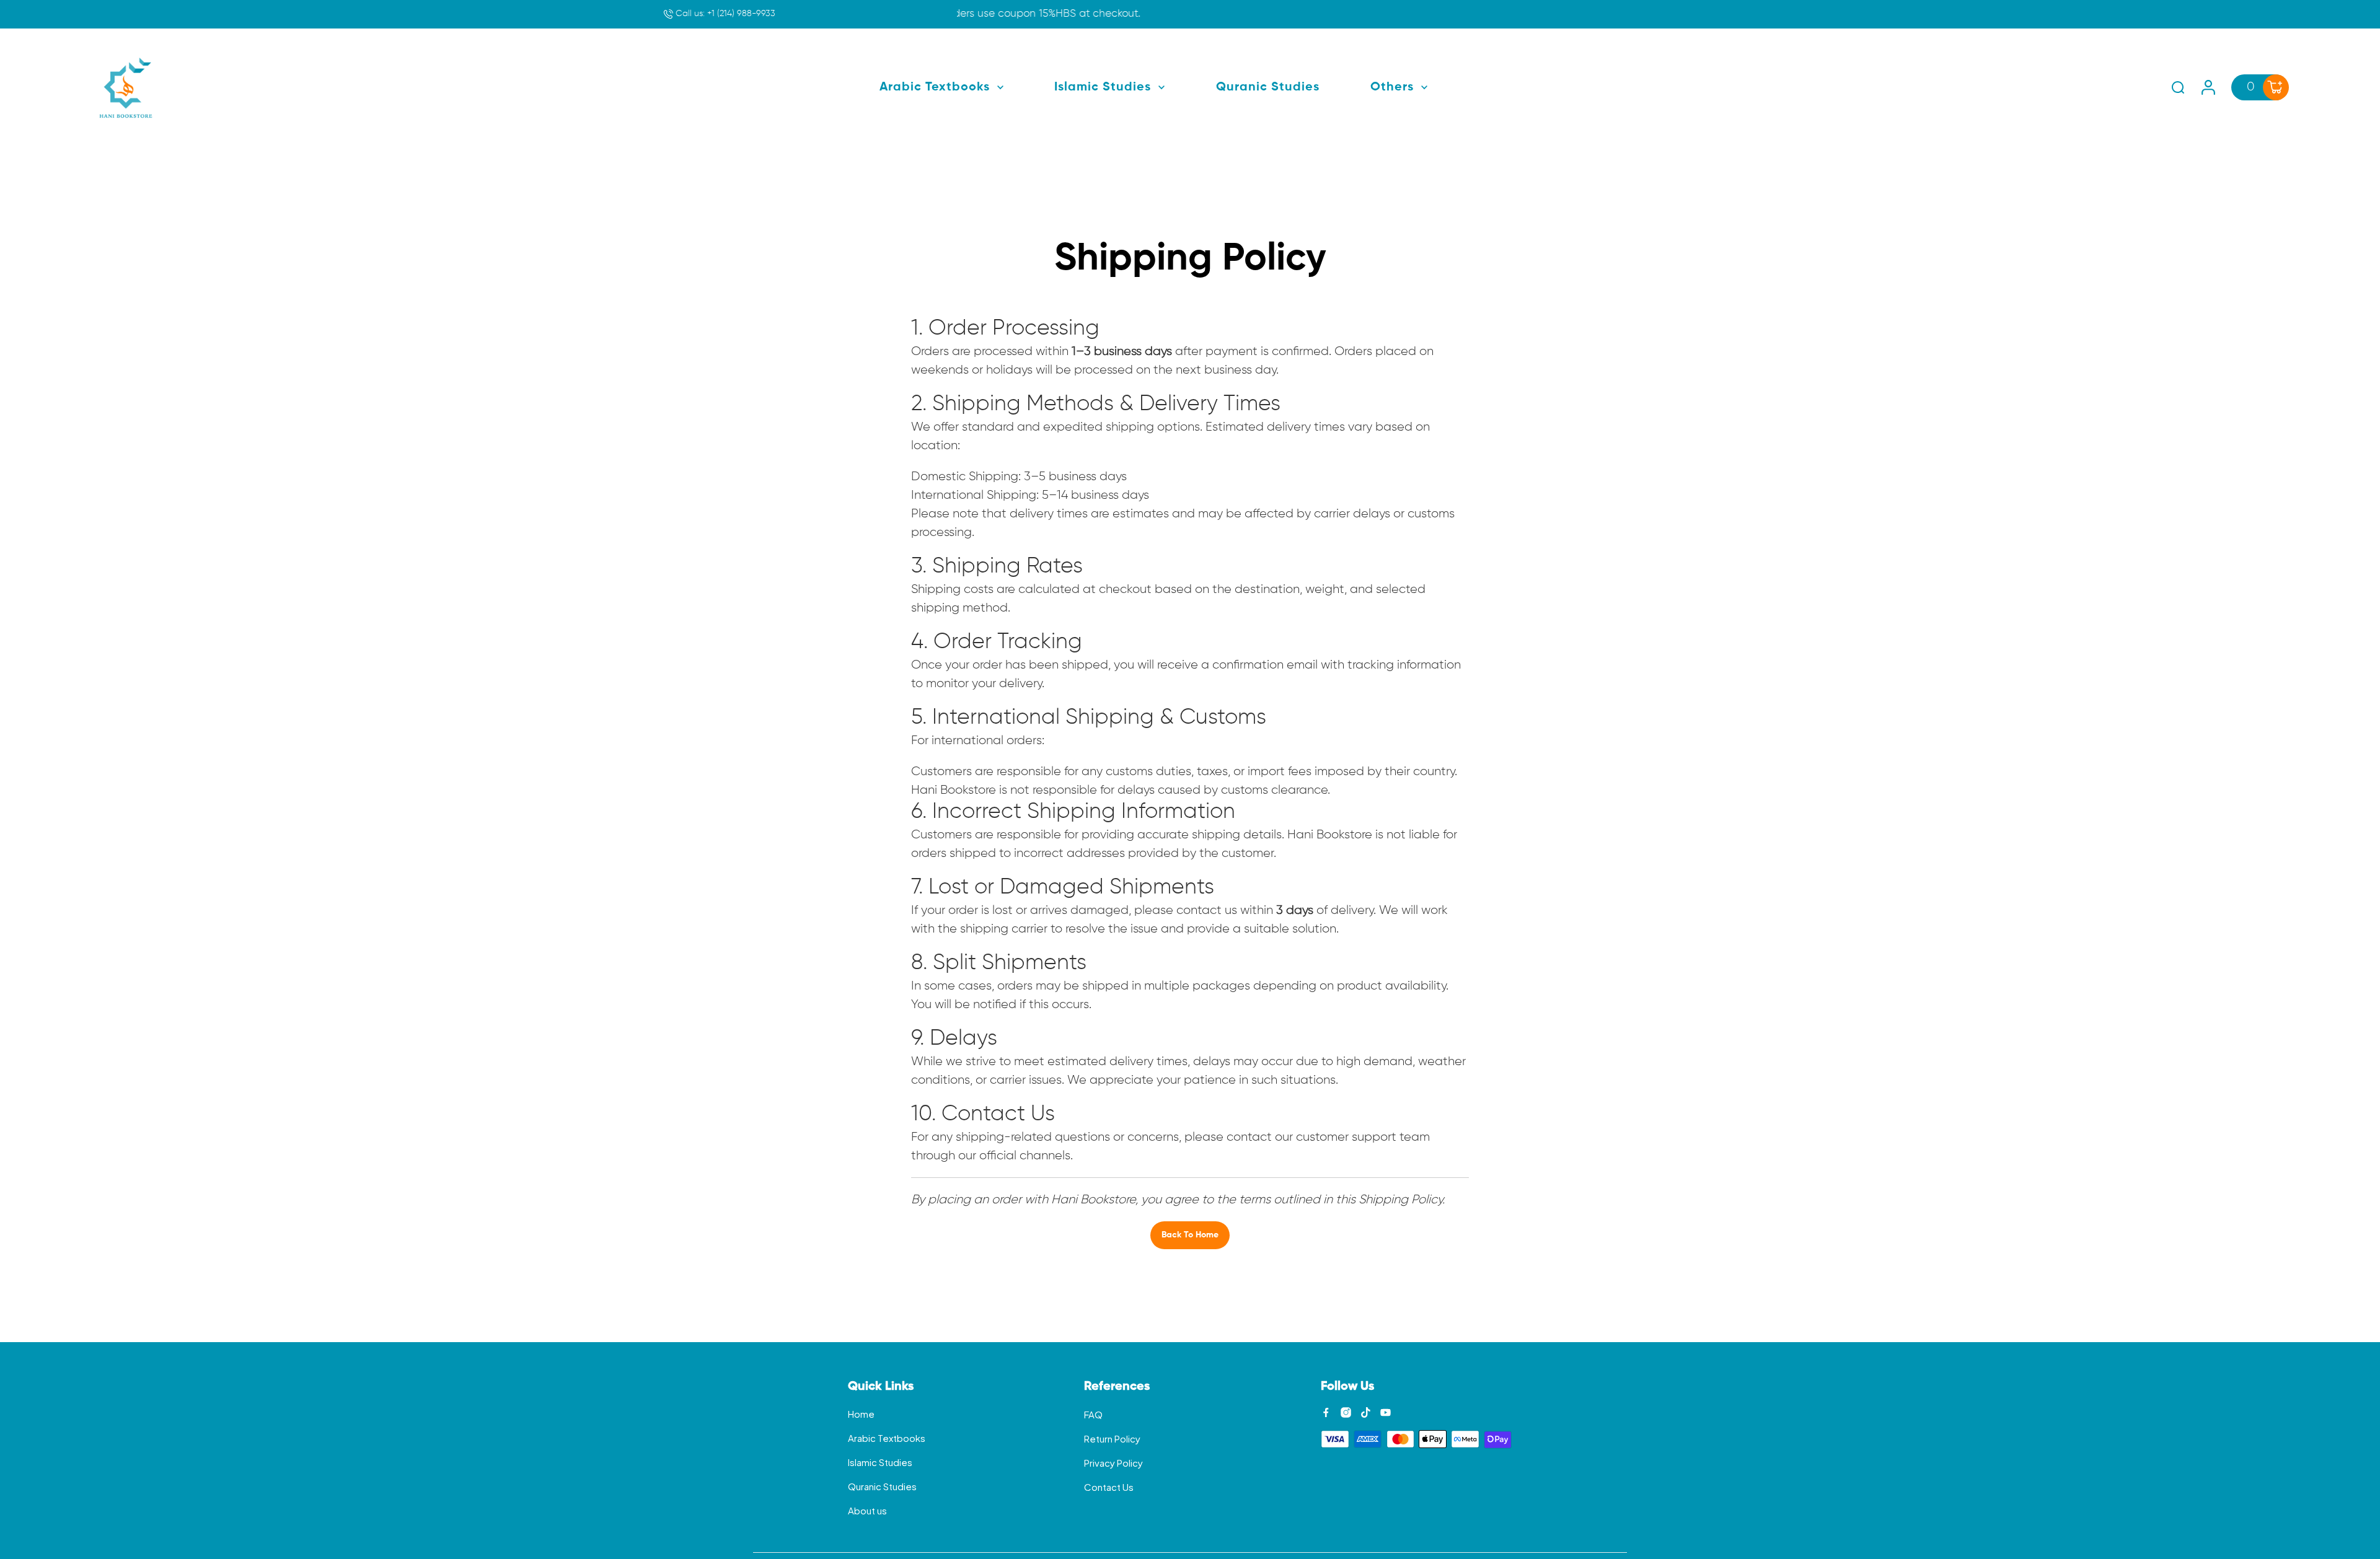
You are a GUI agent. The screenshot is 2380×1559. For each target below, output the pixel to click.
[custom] (1326, 1412)
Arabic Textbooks (887, 1438)
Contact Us (1109, 1487)
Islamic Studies (880, 1462)
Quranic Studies (882, 1486)
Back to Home (1190, 1235)
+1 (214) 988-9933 (724, 14)
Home (861, 1414)
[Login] (2208, 87)
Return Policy (1112, 1438)
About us (867, 1510)
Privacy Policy (1113, 1463)
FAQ (1093, 1414)
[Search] (2178, 87)
